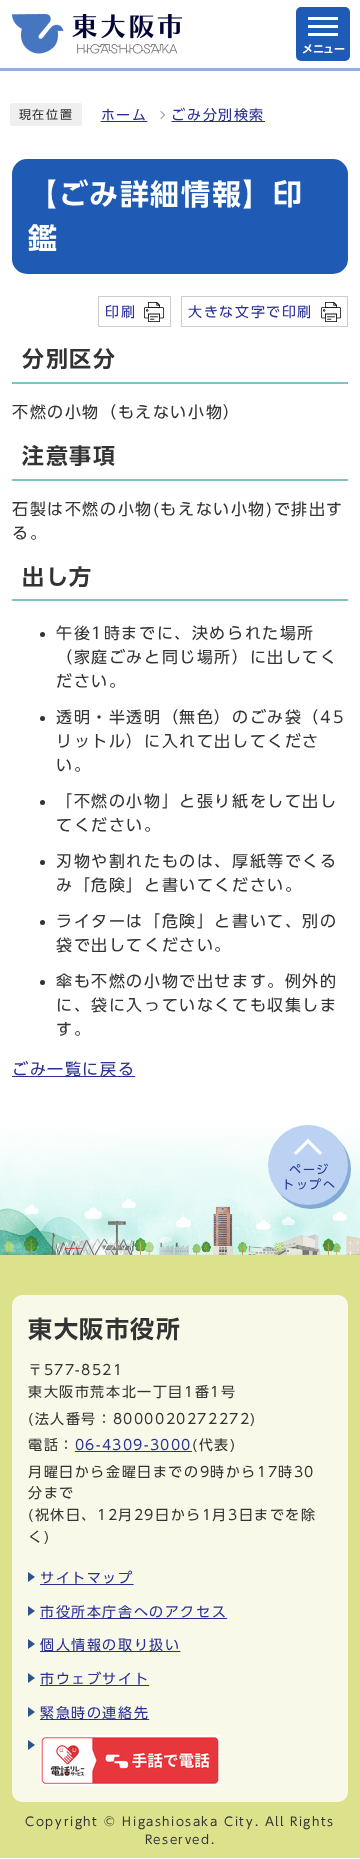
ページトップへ (309, 1176)
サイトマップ (87, 1577)
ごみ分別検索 (218, 115)
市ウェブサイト (94, 1678)
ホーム (124, 115)
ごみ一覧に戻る (73, 1069)
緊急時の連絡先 (94, 1712)
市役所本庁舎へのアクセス (133, 1611)
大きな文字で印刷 (250, 311)
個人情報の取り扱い (110, 1644)
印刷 (120, 311)
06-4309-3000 (133, 1444)
